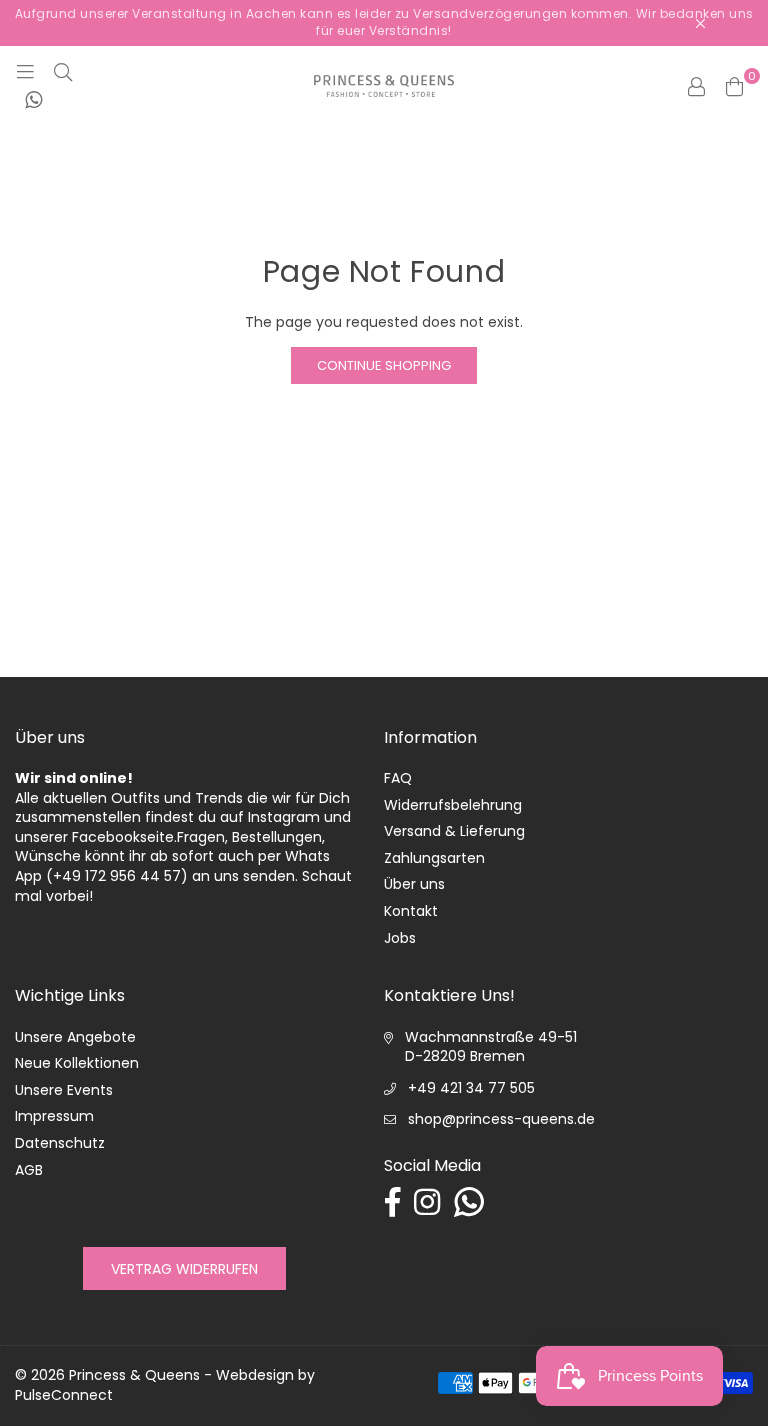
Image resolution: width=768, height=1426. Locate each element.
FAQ (398, 778)
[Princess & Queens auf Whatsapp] (33, 101)
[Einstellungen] (696, 86)
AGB (29, 1170)
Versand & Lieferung (454, 831)
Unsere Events (64, 1090)
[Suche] (63, 71)
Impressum (54, 1116)
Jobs (400, 938)
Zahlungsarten (434, 858)
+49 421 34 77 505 (471, 1088)
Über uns (414, 884)
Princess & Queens (134, 1375)
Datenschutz (60, 1143)
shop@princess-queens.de (501, 1119)
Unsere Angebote (75, 1037)
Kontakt (411, 911)
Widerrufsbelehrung (453, 805)
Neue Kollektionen (77, 1063)
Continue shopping (384, 365)
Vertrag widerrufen (184, 1269)
